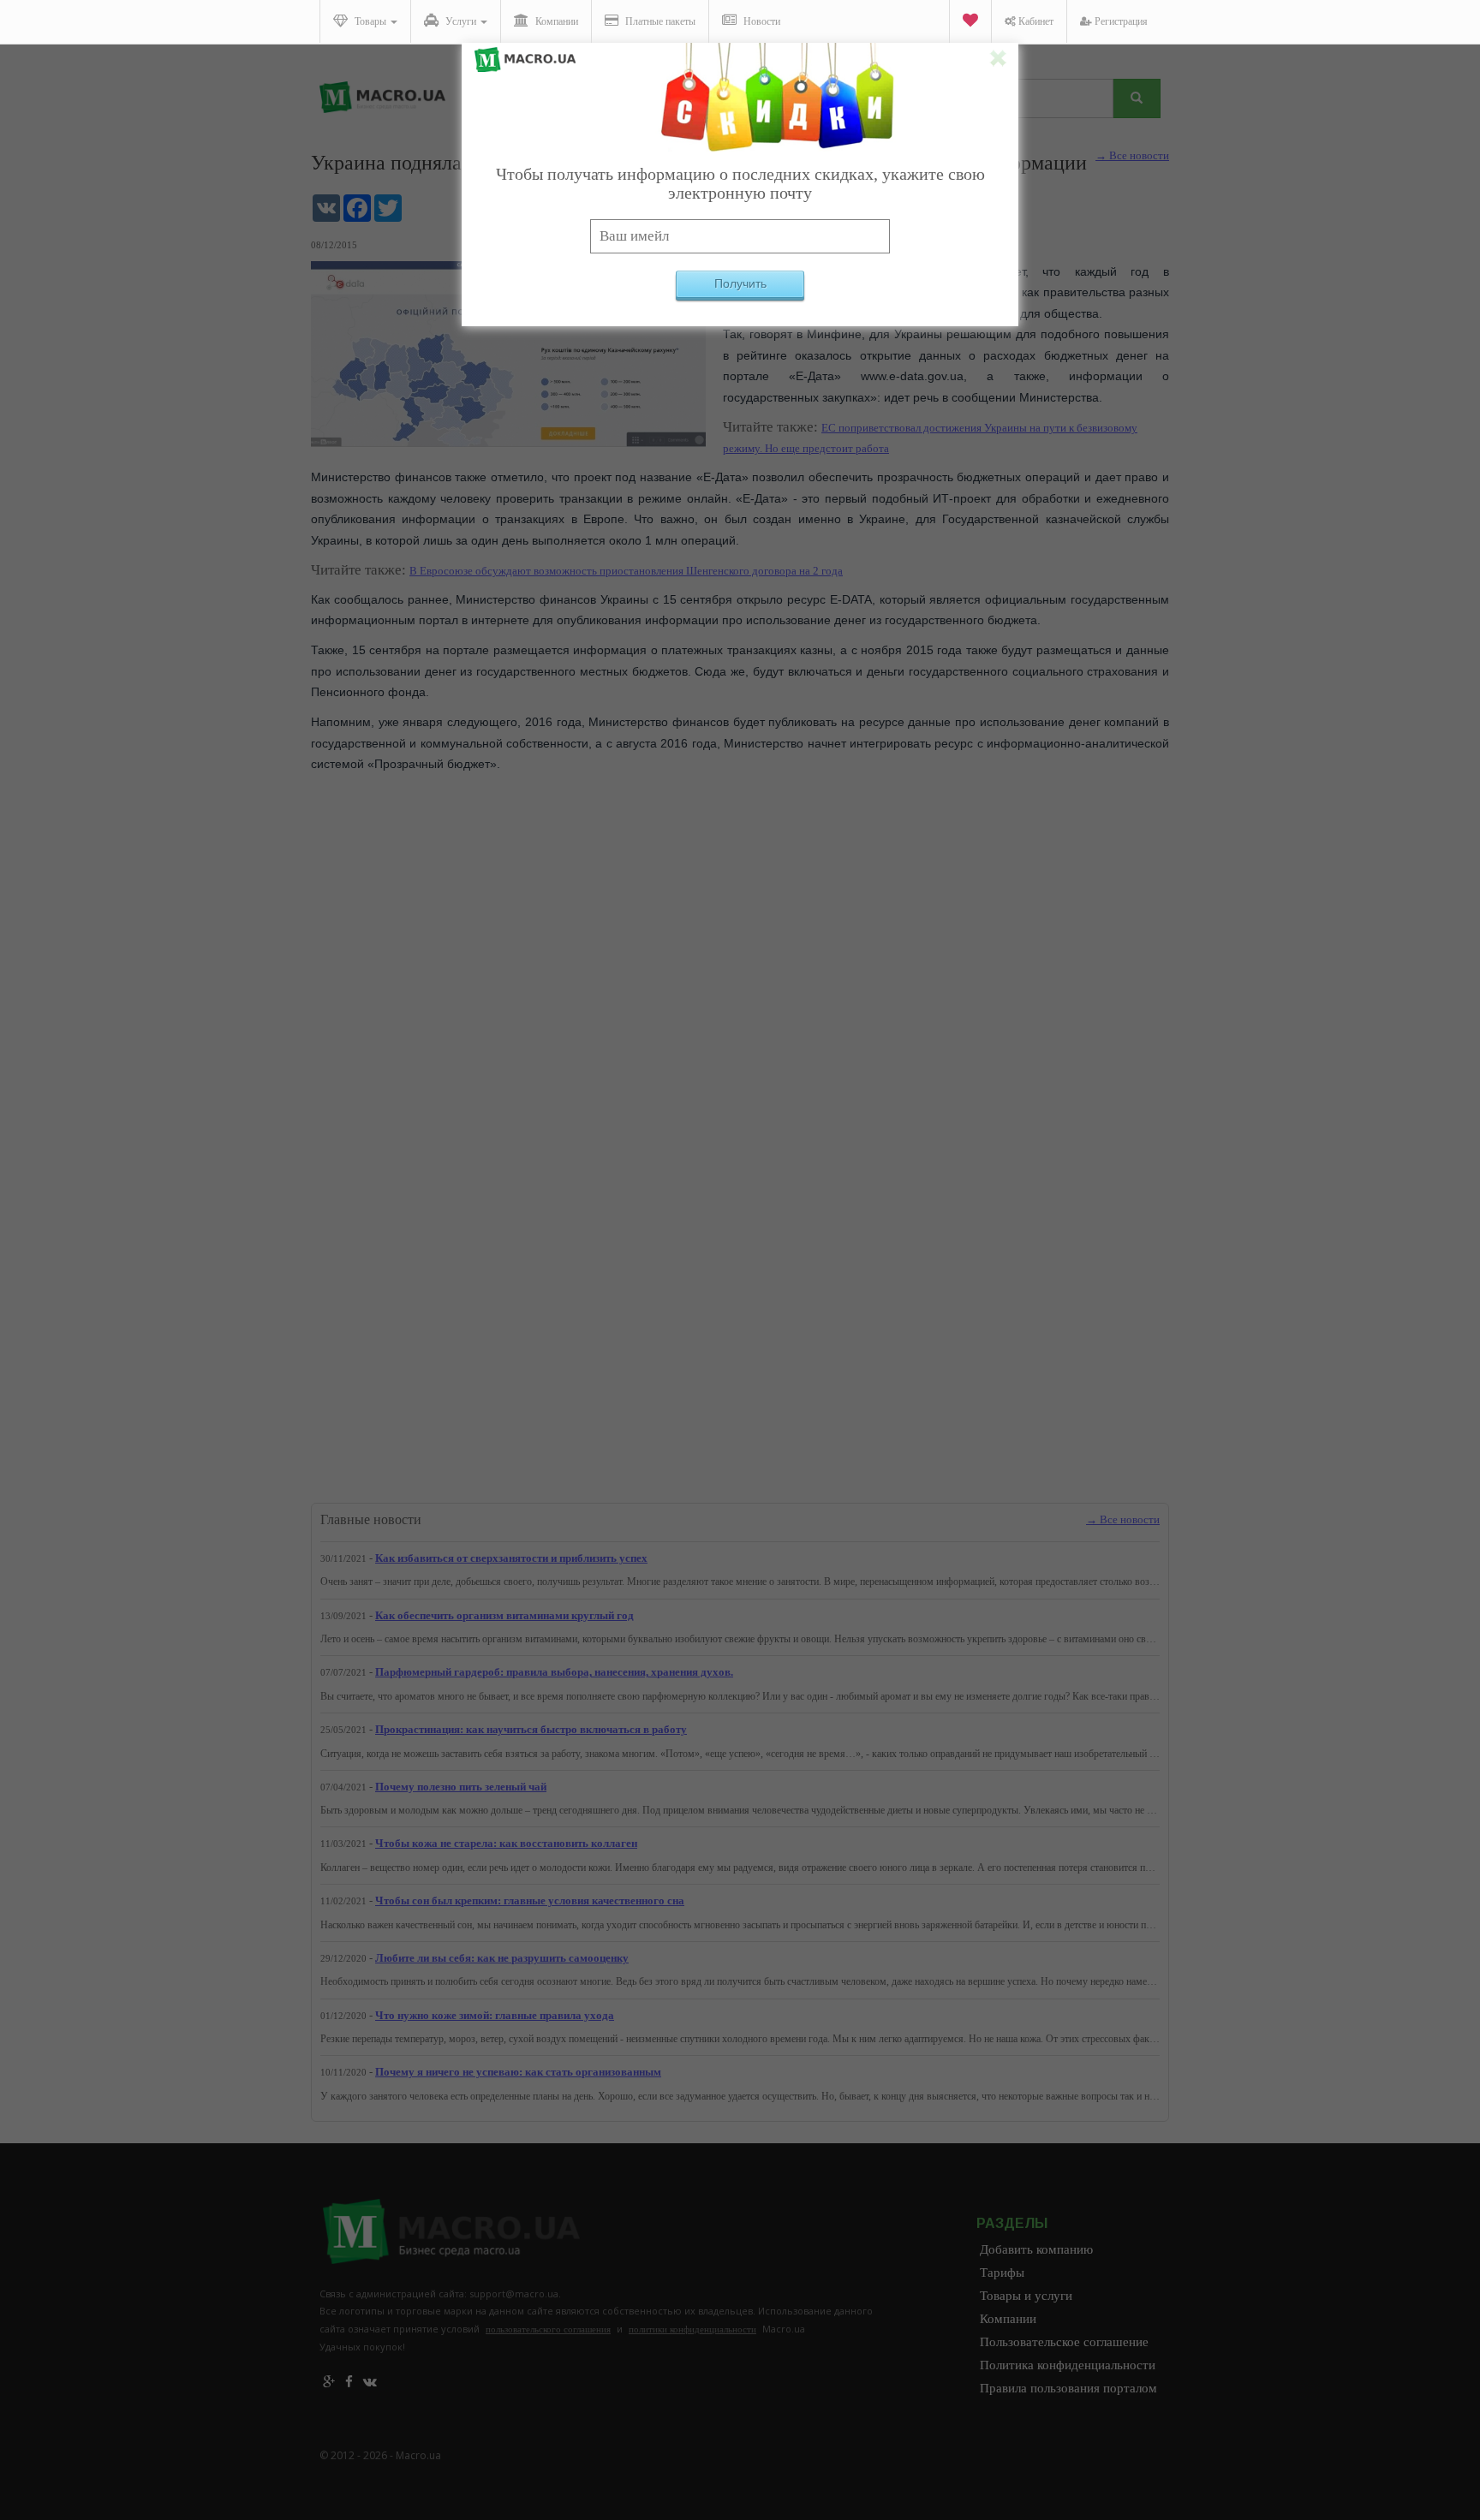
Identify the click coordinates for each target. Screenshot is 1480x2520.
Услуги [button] (461, 21)
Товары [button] (370, 21)
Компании (555, 21)
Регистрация (1120, 21)
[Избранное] (970, 22)
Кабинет (1035, 21)
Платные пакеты (659, 21)
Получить (740, 283)
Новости (761, 21)
